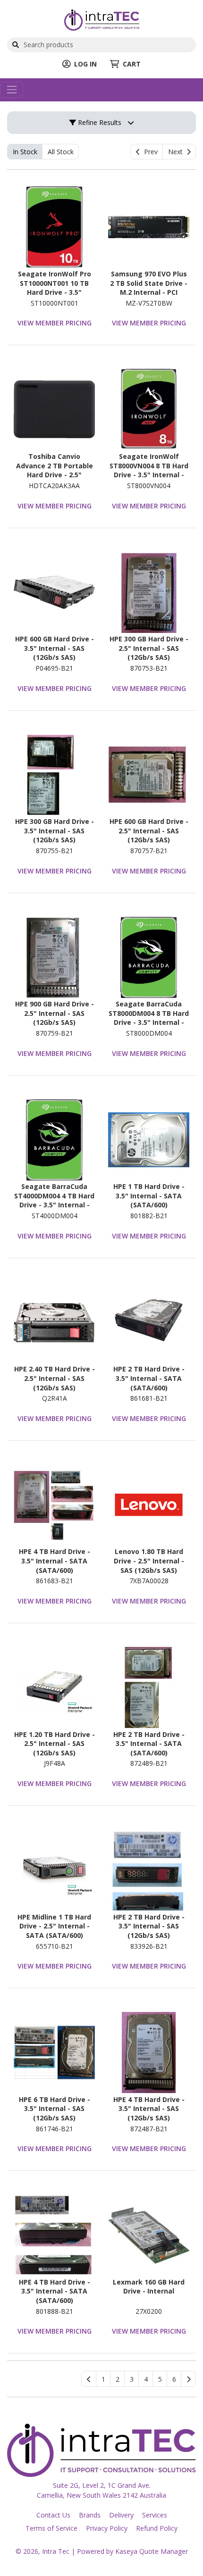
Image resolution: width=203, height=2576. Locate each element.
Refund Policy (157, 2528)
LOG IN (85, 64)
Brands (90, 2515)
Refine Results (99, 122)
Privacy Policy (107, 2528)
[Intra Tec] (102, 19)
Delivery (121, 2515)
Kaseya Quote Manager (152, 2551)
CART (132, 64)
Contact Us (53, 2515)
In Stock (25, 152)
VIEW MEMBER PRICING (55, 323)
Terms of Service (51, 2528)
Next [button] (177, 152)
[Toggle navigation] (12, 90)
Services (155, 2515)
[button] (103, 2379)
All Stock (61, 152)
